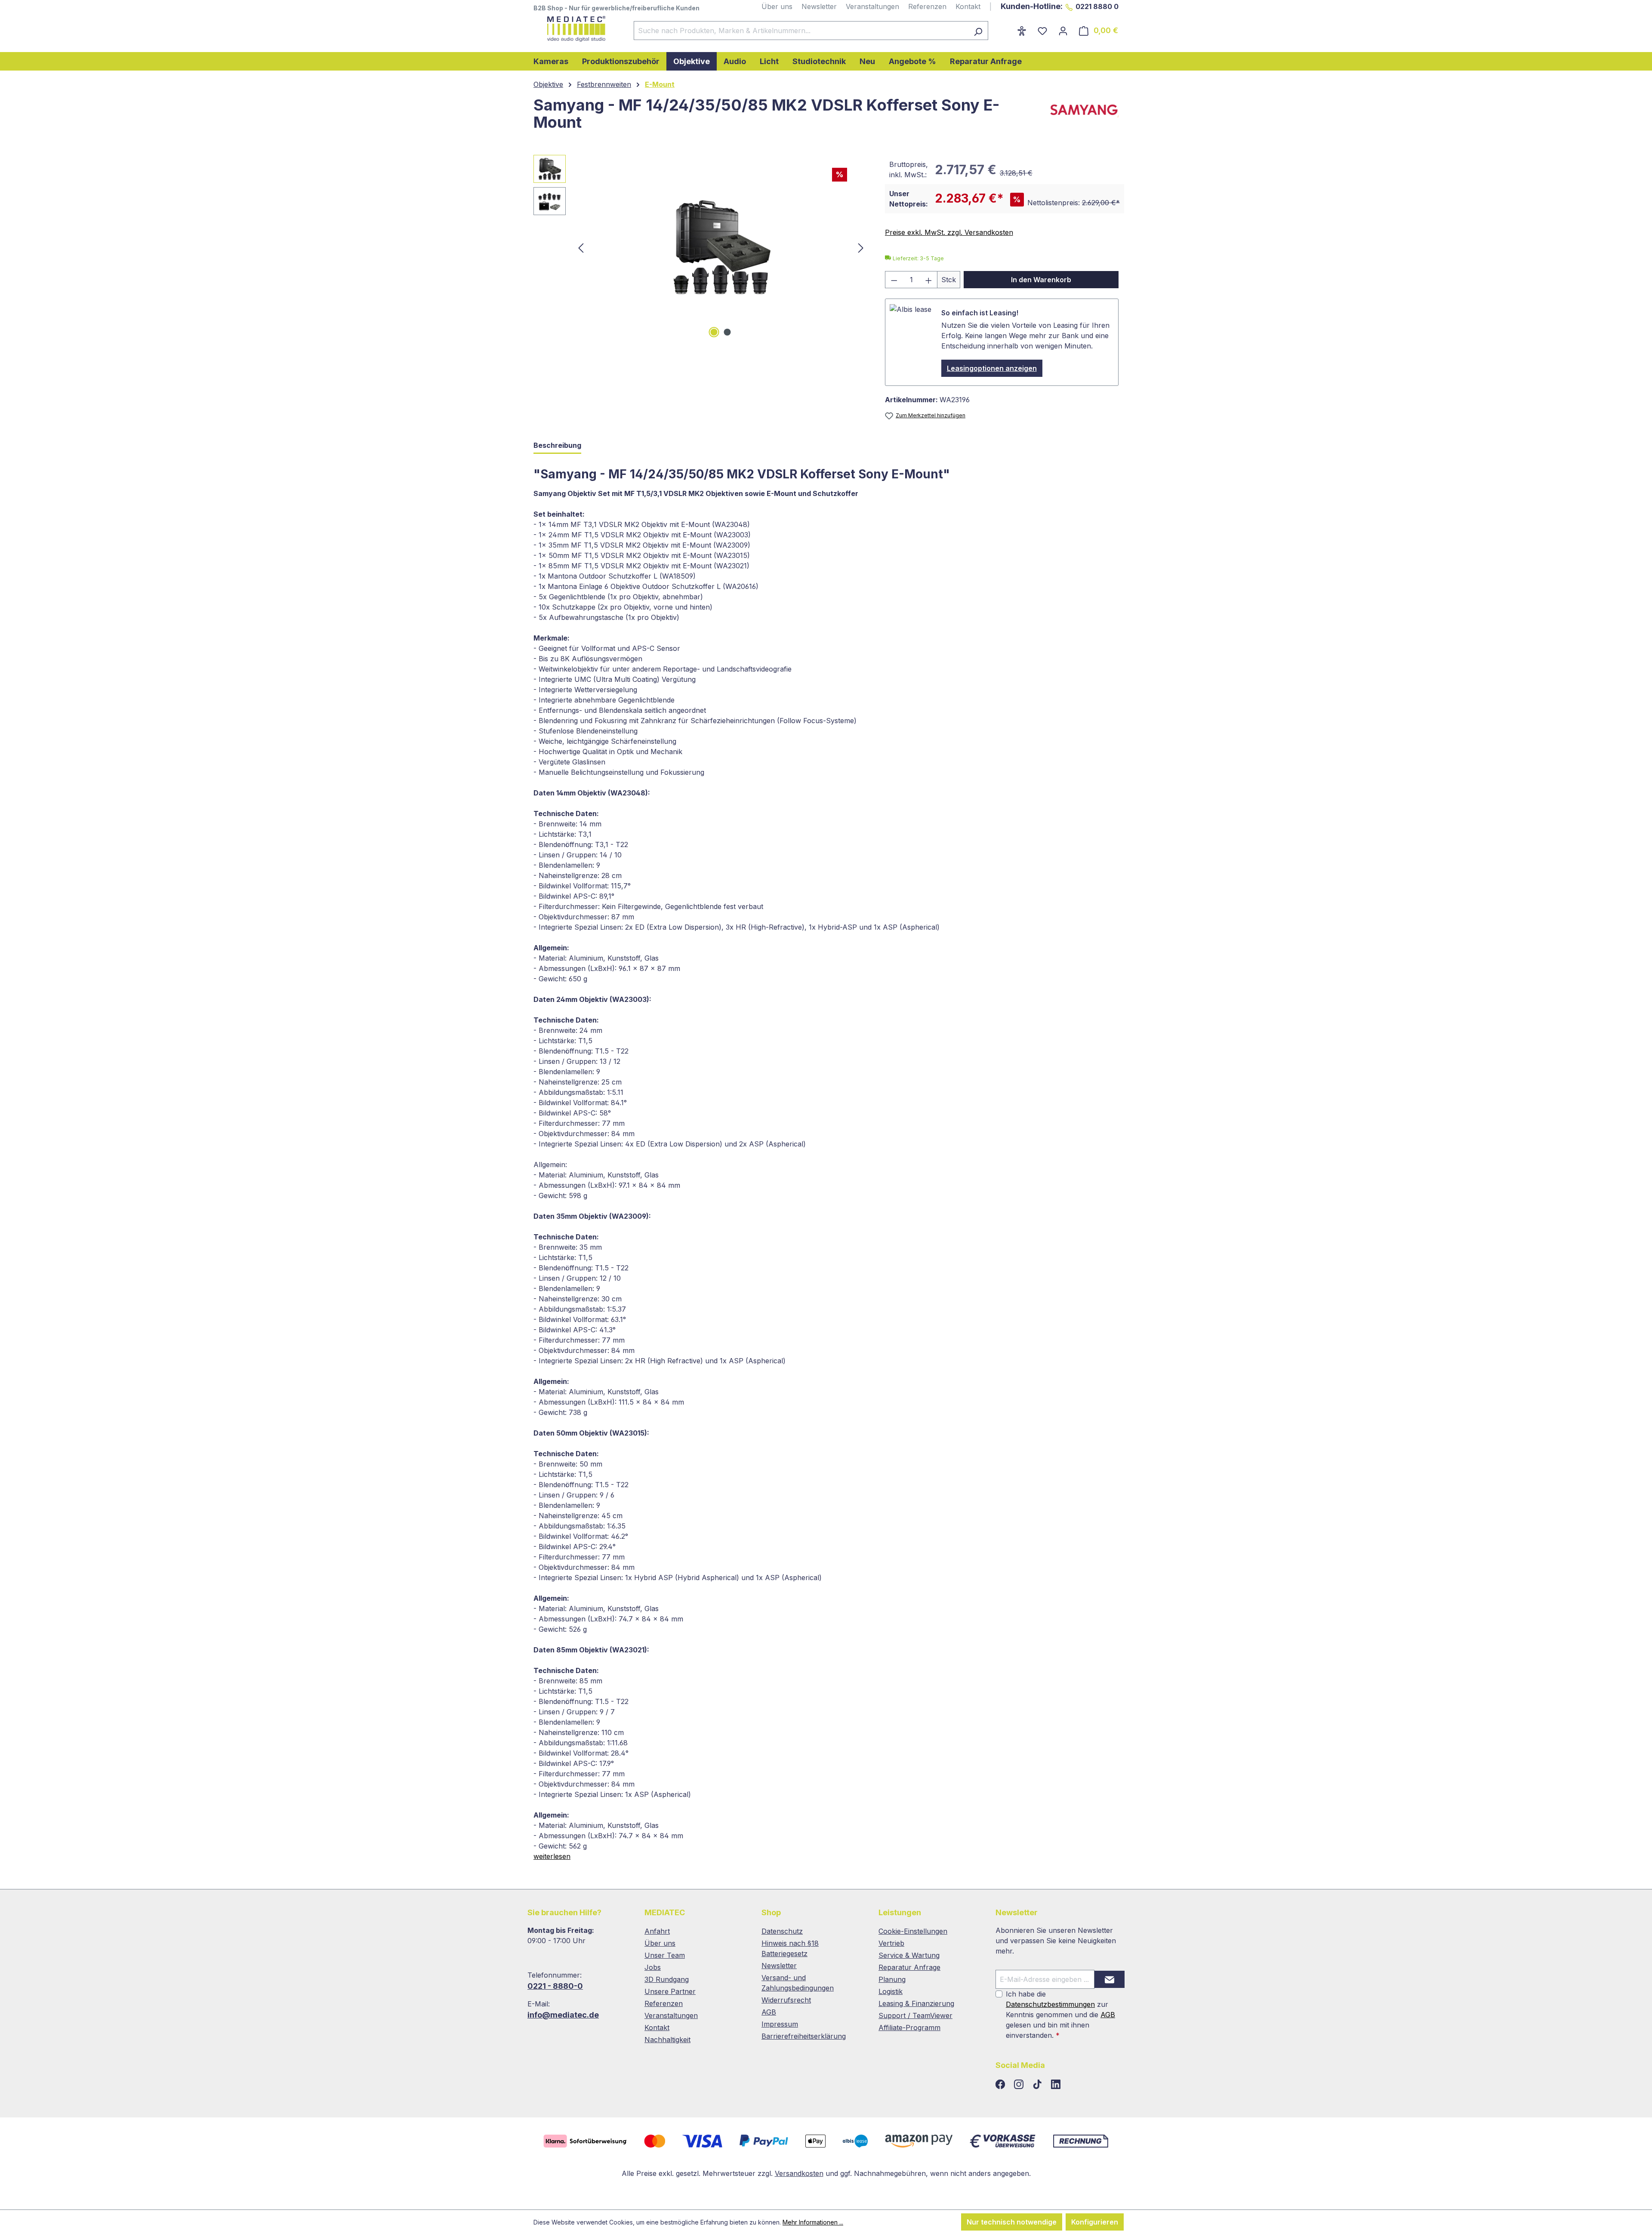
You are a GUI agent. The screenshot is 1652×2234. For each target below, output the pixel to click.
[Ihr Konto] (1063, 31)
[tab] (557, 446)
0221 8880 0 (1097, 6)
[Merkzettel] (1042, 31)
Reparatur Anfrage (909, 1967)
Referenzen (927, 6)
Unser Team (665, 1955)
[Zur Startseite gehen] (575, 29)
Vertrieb (891, 1943)
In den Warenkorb (1041, 280)
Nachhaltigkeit (667, 2040)
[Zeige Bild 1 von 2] (714, 332)
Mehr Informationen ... (813, 2222)
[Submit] (1110, 1979)
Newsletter (819, 6)
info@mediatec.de (563, 2015)
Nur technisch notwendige (1012, 2222)
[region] (701, 247)
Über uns (777, 6)
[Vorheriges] (581, 248)
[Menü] (1006, 28)
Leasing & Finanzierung (916, 2003)
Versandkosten (799, 2173)
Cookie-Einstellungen (913, 1931)
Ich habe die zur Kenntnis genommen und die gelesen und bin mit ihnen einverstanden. (1060, 2015)
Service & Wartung (909, 1955)
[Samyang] (1082, 117)
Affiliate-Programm (909, 2028)
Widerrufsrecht (786, 2000)
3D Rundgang (667, 1979)
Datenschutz (782, 1931)
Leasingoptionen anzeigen (992, 368)
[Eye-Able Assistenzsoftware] (1022, 31)
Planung (892, 1979)
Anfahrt (657, 1931)
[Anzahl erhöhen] (929, 280)
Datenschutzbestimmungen (1050, 2004)
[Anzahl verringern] (894, 280)
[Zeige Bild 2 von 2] (727, 332)
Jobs (653, 1967)
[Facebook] (1001, 2085)
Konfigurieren (1095, 2222)
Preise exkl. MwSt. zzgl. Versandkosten (949, 232)
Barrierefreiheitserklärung (804, 2036)
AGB (769, 2012)
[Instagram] (1020, 2085)
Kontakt (968, 6)
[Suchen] (978, 31)
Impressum (780, 2024)
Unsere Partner (670, 1991)
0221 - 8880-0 (555, 1986)
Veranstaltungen (872, 6)
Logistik (891, 1991)
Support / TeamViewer (915, 2015)
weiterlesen (552, 1856)
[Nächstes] (861, 248)
